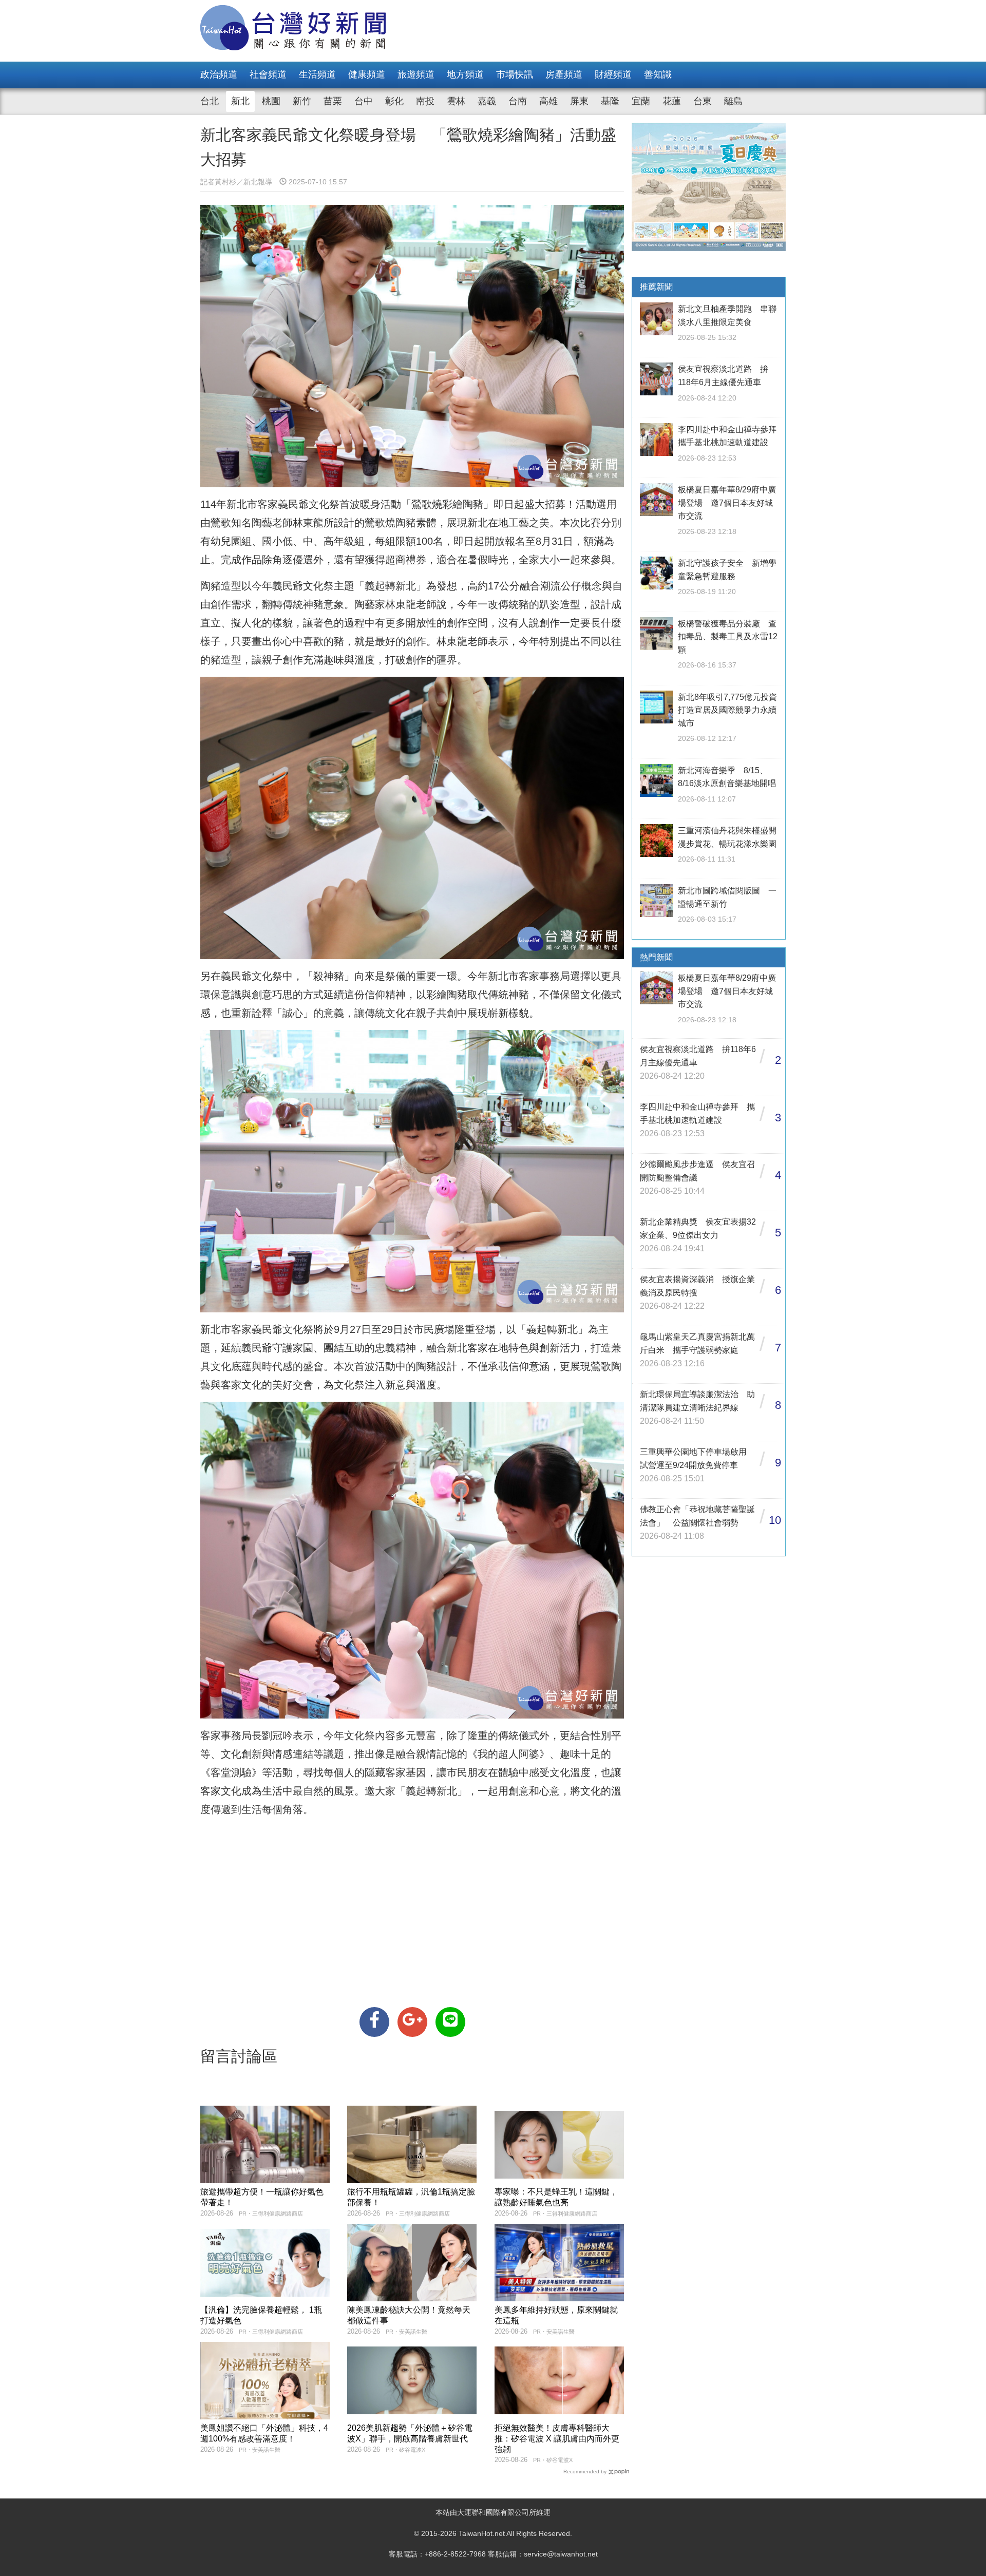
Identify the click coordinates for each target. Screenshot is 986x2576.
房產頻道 (564, 74)
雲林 (456, 101)
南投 (425, 101)
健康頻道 (367, 74)
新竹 (302, 101)
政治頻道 (219, 74)
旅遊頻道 (416, 74)
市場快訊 (515, 74)
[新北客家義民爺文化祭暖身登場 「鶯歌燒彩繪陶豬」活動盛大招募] (374, 2022)
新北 (240, 101)
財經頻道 (613, 74)
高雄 (548, 101)
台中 (364, 101)
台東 (703, 101)
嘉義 (487, 101)
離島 (733, 101)
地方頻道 (465, 74)
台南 (518, 101)
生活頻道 (317, 74)
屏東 (579, 101)
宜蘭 (641, 101)
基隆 (610, 101)
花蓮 (672, 101)
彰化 (394, 101)
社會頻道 (268, 74)
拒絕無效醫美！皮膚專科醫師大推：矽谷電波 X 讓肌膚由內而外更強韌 (557, 2439)
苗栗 (333, 101)
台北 (210, 101)
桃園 (271, 101)
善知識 (658, 74)
